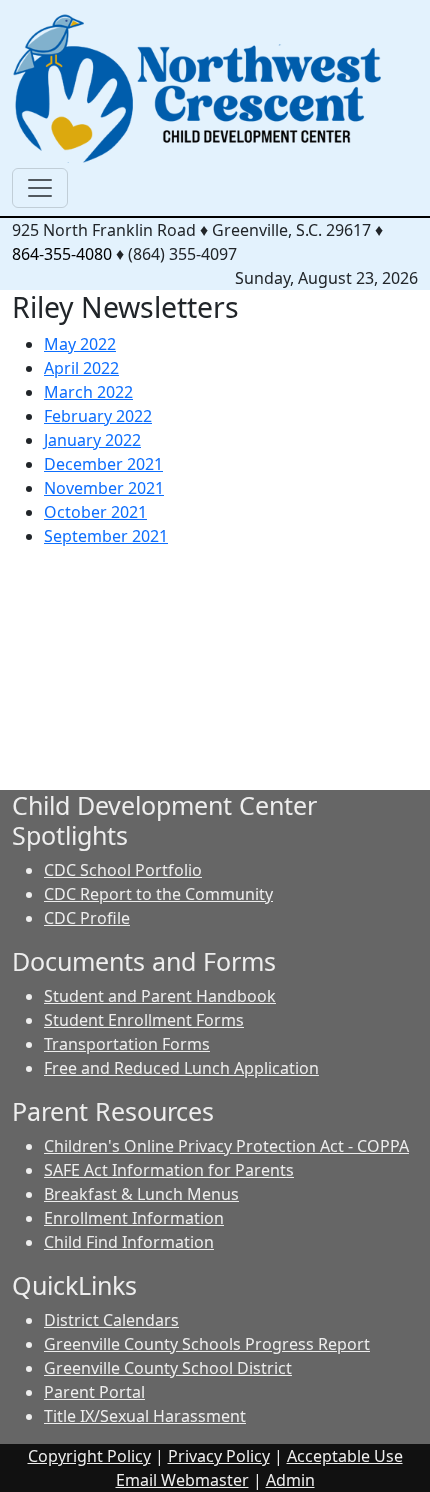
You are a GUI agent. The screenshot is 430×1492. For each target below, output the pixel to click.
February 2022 (98, 416)
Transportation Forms (127, 1044)
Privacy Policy (219, 1456)
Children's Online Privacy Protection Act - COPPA (226, 1146)
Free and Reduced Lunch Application (181, 1068)
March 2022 (88, 392)
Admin (290, 1480)
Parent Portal (94, 1392)
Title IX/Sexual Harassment (145, 1416)
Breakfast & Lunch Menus (141, 1194)
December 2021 (103, 464)
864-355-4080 (62, 254)
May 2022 (80, 344)
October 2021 (95, 512)
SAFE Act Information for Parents (169, 1170)
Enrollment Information (134, 1218)
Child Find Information (129, 1242)
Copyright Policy (89, 1456)
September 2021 (106, 536)
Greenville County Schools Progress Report (207, 1344)
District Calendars (111, 1320)
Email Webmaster (182, 1480)
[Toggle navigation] (40, 188)
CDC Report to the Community (158, 894)
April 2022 (81, 368)
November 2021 (104, 488)
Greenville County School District (168, 1368)
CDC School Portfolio (123, 870)
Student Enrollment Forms (144, 1020)
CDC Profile (87, 918)
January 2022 (92, 440)
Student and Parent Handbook (160, 996)
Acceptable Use (345, 1456)
